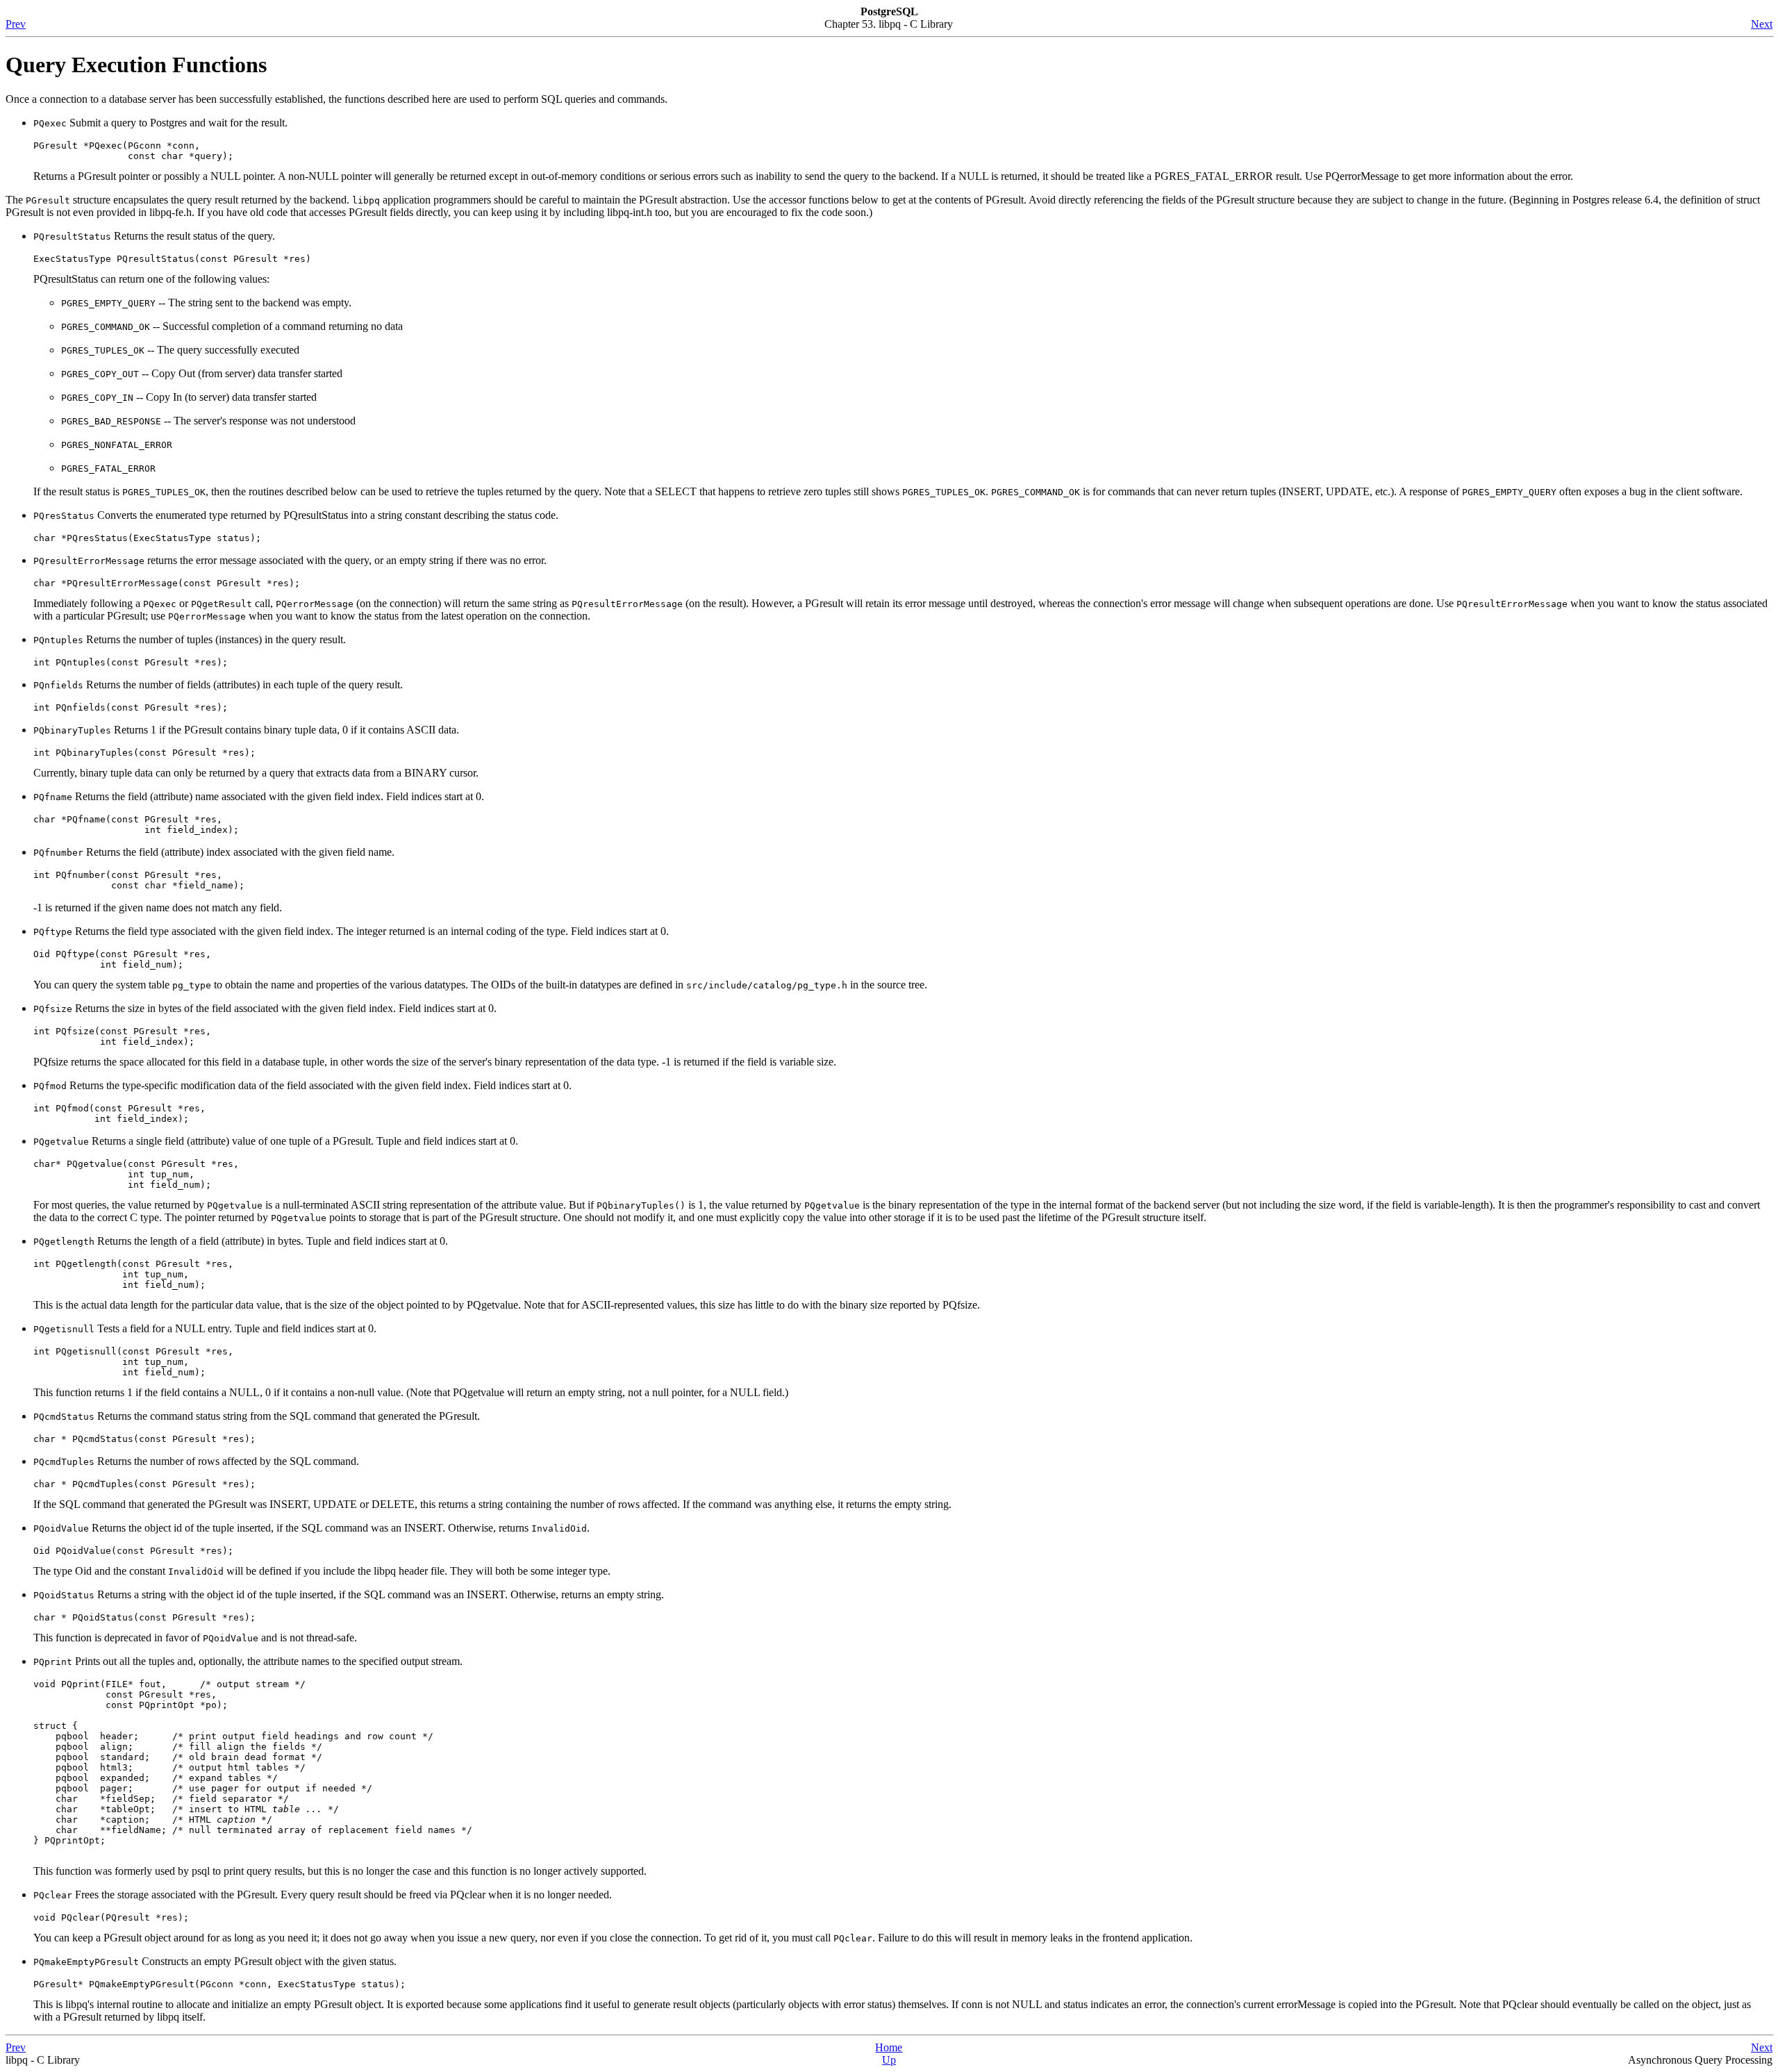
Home (889, 2047)
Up (889, 2060)
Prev (16, 24)
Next (1762, 24)
